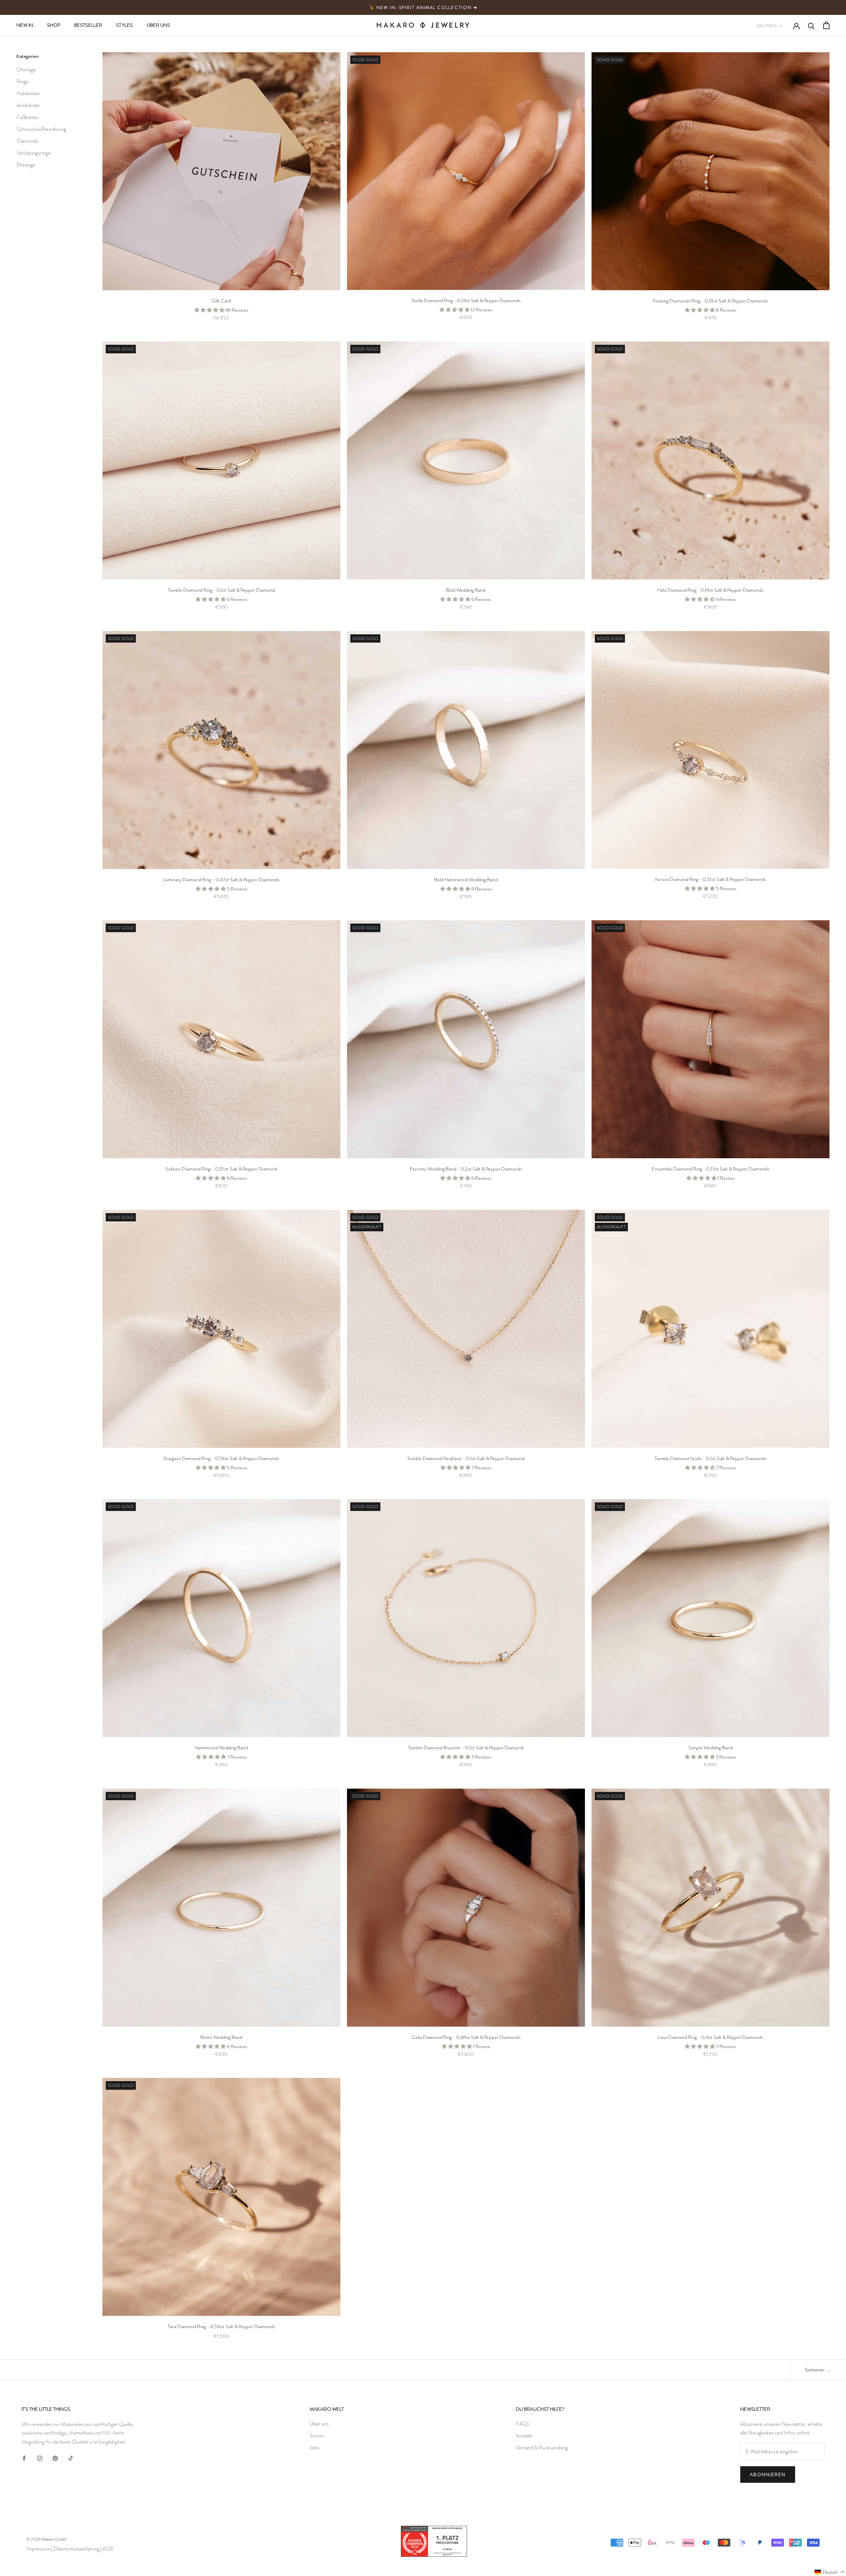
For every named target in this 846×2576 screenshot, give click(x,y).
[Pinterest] (55, 2457)
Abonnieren (768, 2475)
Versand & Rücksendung (542, 2448)
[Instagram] (40, 2457)
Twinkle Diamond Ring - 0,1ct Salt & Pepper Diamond (221, 590)
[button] (830, 2572)
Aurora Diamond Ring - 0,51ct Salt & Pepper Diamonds (710, 879)
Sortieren (815, 2370)
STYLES (124, 25)
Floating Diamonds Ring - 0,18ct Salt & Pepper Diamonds (710, 301)
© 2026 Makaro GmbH (46, 2539)
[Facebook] (24, 2457)
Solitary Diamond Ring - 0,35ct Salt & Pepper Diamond (221, 1169)
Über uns (319, 2424)
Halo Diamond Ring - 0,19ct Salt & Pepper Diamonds (711, 590)
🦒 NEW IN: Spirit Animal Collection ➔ (423, 7)
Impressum (38, 2549)
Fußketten (28, 117)
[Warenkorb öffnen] (826, 25)
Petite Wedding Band (221, 2037)
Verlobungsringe (34, 153)
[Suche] (811, 25)
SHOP (54, 25)
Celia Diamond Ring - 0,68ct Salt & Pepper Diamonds (466, 2037)
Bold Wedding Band (466, 590)
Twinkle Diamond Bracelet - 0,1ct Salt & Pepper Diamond (466, 1748)
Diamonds (27, 141)
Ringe (23, 81)
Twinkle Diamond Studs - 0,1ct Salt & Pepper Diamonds (711, 1458)
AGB (108, 2549)
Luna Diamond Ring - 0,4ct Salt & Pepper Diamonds (710, 2037)
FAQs (523, 2424)
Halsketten (28, 93)
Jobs (315, 2448)
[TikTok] (71, 2457)
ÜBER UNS (158, 25)
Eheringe (26, 165)
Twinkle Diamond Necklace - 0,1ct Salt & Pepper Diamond (466, 1458)
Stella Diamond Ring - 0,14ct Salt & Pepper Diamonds (466, 300)
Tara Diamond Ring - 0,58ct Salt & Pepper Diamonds (221, 2326)
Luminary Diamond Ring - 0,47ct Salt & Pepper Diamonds (221, 880)
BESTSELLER (88, 25)
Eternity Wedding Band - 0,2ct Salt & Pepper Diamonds (466, 1169)
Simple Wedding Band (711, 1748)
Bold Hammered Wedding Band (466, 880)
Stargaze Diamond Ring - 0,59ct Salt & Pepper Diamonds (221, 1458)
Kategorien (28, 56)
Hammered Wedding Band (221, 1748)
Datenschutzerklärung (76, 2549)
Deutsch (767, 26)
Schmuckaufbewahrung (41, 129)
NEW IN (25, 25)
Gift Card (221, 301)
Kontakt (524, 2436)
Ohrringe (26, 70)
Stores (317, 2436)
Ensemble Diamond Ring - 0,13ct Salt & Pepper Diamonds (711, 1169)
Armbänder (28, 105)
